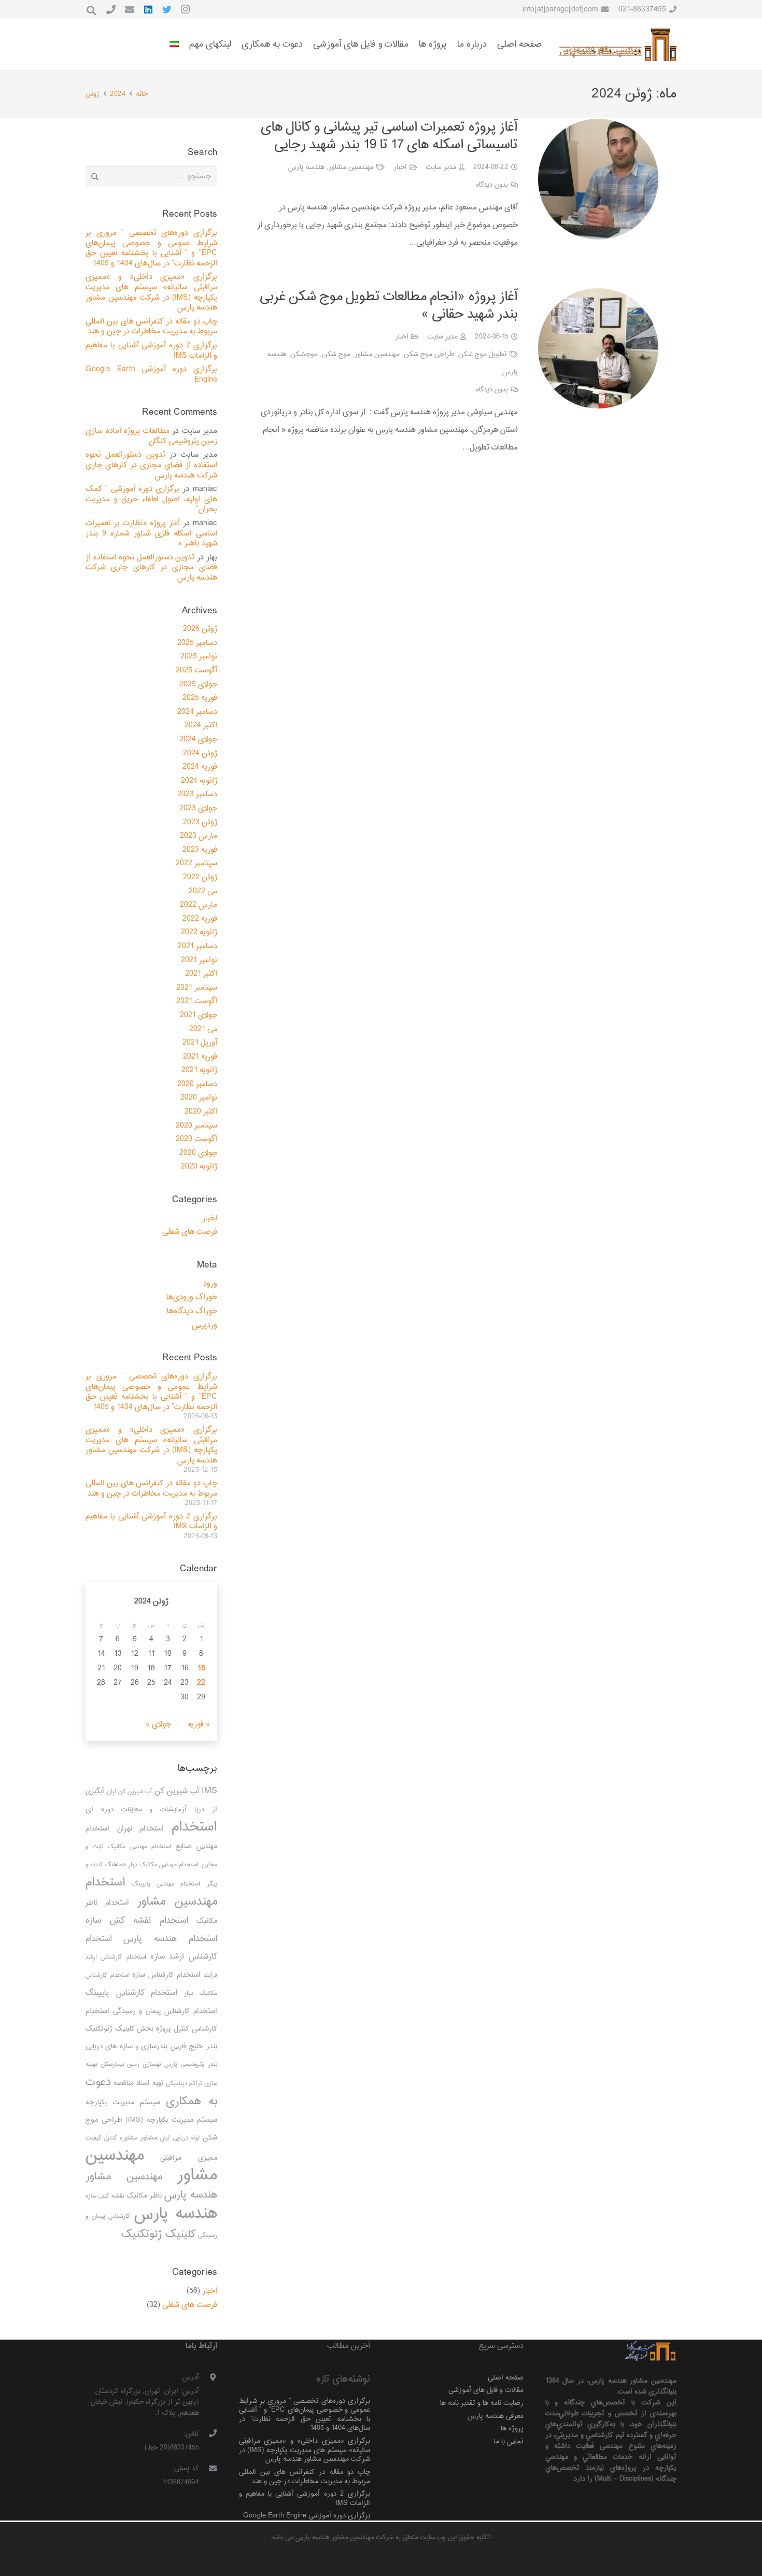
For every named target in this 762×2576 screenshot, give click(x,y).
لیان (165, 2138)
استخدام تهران (141, 1829)
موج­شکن (304, 354)
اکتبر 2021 (201, 974)
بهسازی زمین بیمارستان (131, 2065)
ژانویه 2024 (199, 781)
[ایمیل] (130, 9)
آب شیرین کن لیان (129, 1792)
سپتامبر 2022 (196, 863)
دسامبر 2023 (197, 794)
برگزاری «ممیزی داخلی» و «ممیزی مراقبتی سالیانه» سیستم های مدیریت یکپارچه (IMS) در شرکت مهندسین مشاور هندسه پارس (151, 292)
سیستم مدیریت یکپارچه (123, 2102)
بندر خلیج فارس (194, 2046)
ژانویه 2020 (199, 1167)
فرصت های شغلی (190, 1232)
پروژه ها (512, 2429)
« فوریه (199, 1725)
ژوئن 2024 (200, 754)
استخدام (194, 1827)
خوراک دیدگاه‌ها (192, 1311)
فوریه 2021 (200, 1057)
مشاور (149, 2138)
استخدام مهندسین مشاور (151, 1892)
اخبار (400, 167)
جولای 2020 (198, 1153)
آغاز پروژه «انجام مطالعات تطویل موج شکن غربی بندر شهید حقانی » (389, 306)
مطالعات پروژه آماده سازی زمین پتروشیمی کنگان (151, 436)
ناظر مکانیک (144, 2196)
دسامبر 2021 (197, 946)
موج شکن (336, 354)
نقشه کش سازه (105, 2196)
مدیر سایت (441, 167)
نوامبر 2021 (199, 960)
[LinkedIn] (148, 9)
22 (201, 1683)
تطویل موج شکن (483, 354)
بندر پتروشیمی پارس (190, 2065)
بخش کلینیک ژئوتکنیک (119, 2029)
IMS (209, 1791)
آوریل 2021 (200, 1043)
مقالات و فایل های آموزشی (486, 2390)
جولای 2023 (198, 808)
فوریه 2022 (200, 919)
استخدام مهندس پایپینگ (166, 1884)
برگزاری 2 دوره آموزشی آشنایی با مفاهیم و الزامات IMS (151, 351)
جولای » (158, 1725)
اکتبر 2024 (201, 726)
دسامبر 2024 (197, 712)
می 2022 (203, 891)
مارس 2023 (199, 836)
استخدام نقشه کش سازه (137, 1921)
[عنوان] (111, 9)
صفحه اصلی (506, 2378)
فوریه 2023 (200, 850)
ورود (210, 1284)
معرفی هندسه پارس (496, 2416)
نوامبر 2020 (199, 1098)
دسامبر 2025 (197, 643)
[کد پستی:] (208, 2469)
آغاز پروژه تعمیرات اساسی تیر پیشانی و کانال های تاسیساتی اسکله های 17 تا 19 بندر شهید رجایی (389, 136)
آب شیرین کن (177, 1791)
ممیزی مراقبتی (188, 2158)
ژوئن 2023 (200, 822)
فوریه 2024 (200, 767)
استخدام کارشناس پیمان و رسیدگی (165, 2011)
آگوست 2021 (197, 1001)
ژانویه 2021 (199, 1070)
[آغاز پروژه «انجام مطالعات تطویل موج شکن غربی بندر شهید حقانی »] (598, 348)
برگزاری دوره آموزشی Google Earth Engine (151, 375)
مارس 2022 (199, 905)
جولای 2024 (198, 740)
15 (201, 1669)
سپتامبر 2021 (197, 988)
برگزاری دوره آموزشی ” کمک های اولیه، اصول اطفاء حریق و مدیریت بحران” (151, 499)
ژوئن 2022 (200, 877)
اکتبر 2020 (201, 1112)
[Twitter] (167, 9)
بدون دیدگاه (492, 185)
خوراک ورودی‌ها (192, 1297)
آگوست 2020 (196, 1139)
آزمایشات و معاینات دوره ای (136, 1810)
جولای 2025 (198, 685)
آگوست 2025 (196, 671)
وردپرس (204, 1325)
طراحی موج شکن (429, 354)
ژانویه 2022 (199, 932)
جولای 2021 (199, 1015)
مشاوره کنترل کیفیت (111, 2138)
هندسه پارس (306, 167)
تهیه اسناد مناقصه (139, 2083)
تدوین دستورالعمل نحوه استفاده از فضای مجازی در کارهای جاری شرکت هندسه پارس (151, 465)
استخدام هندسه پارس (170, 1939)
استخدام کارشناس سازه (166, 1975)
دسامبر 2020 (197, 1084)
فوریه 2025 (200, 698)
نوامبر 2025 (199, 657)
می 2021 (203, 1029)
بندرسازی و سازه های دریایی (126, 2046)
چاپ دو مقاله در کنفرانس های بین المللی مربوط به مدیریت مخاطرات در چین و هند (151, 327)
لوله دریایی (186, 2138)
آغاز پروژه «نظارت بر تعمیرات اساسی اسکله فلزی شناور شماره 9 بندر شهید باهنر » (151, 533)
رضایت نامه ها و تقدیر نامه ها (482, 2403)
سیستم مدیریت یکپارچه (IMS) (171, 2120)
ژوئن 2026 (200, 629)
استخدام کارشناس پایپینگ (131, 1993)
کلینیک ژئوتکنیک (159, 2234)
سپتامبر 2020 (196, 1126)
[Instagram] (186, 9)
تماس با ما (509, 2441)
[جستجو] (91, 11)
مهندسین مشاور (351, 167)
